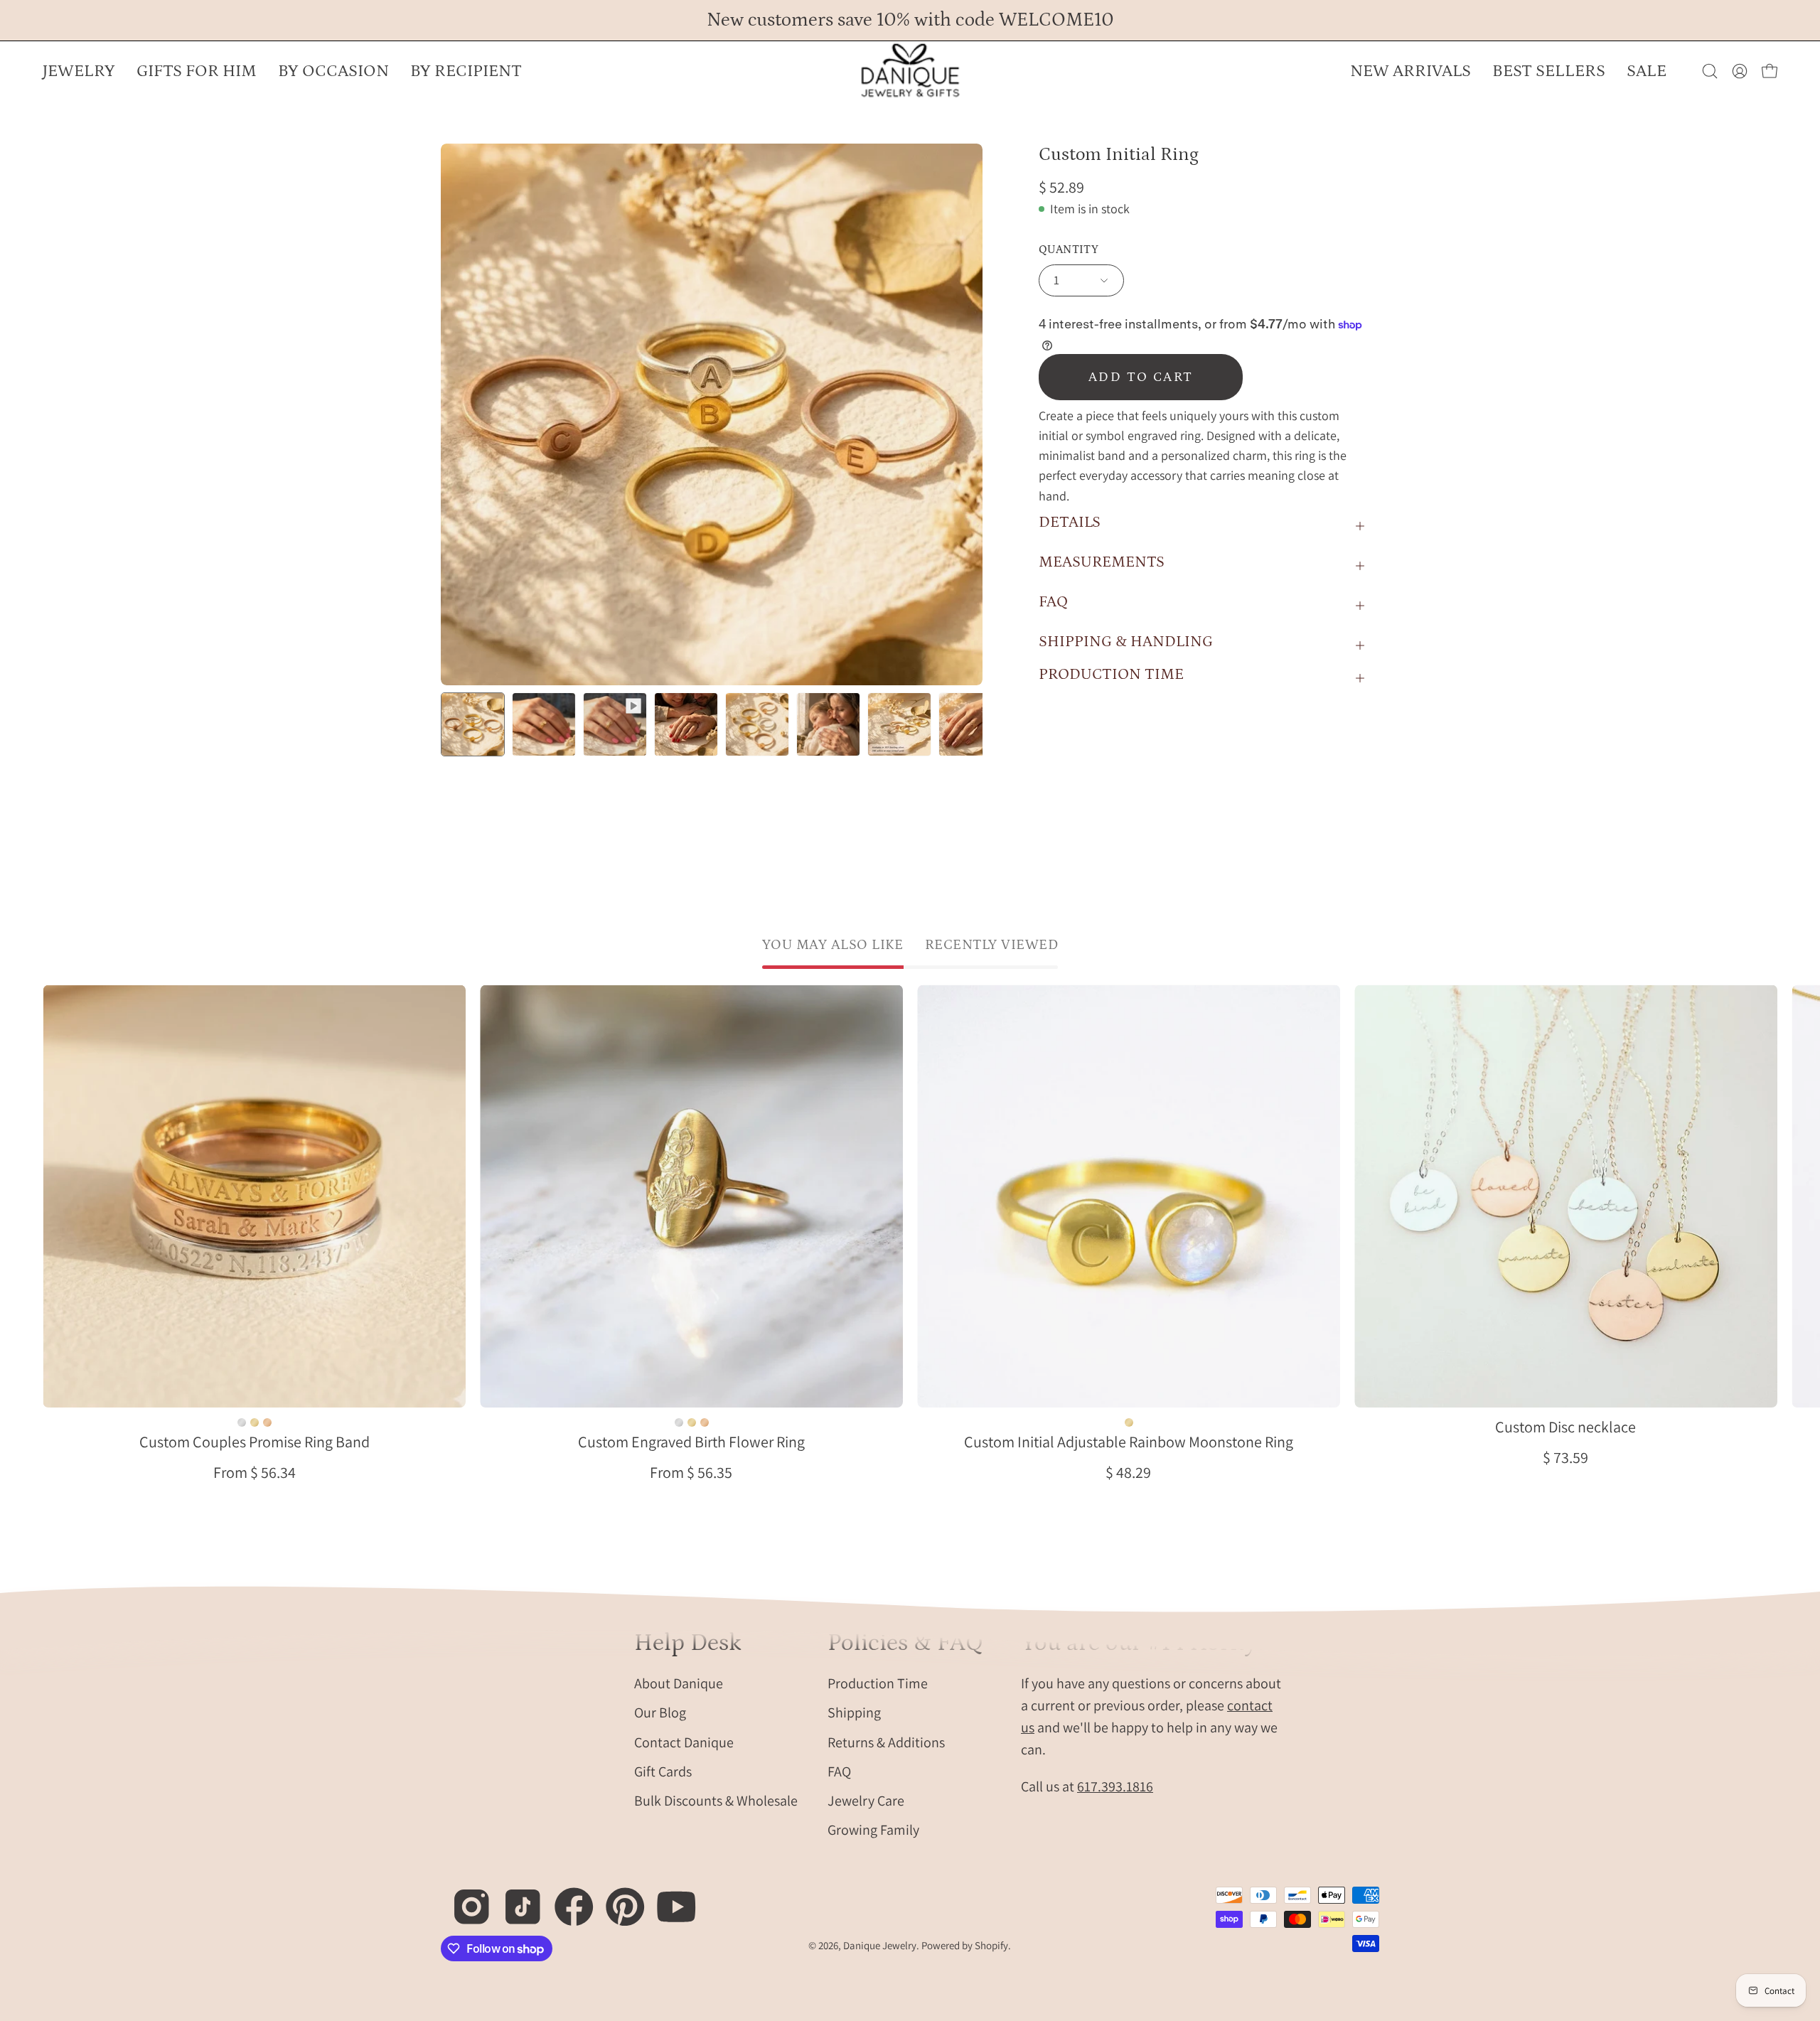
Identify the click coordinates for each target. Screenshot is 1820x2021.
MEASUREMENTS (1102, 562)
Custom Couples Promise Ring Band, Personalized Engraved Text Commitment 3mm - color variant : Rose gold (267, 1422)
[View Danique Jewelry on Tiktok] (515, 1899)
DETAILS (1070, 522)
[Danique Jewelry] (910, 71)
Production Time (878, 1683)
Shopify (991, 1945)
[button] (333, 71)
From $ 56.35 (691, 1472)
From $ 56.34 (255, 1472)
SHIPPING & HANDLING (1126, 642)
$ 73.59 (1565, 1457)
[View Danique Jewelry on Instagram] (464, 1899)
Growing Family (873, 1830)
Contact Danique (684, 1742)
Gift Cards (663, 1771)
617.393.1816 (1115, 1786)
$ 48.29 (1128, 1472)
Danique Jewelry (880, 1945)
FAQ (1053, 602)
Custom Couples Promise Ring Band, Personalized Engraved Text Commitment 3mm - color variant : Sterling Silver (242, 1422)
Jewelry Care (866, 1801)
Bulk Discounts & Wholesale (716, 1801)
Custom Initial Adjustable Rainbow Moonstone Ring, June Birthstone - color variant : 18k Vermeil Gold (1128, 1422)
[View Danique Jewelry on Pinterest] (617, 1899)
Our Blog (660, 1712)
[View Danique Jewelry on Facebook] (566, 1899)
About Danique (679, 1683)
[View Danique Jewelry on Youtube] (669, 1899)
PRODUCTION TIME (1111, 674)
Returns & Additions (886, 1742)
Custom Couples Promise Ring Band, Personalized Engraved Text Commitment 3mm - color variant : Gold (255, 1422)
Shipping (854, 1712)
